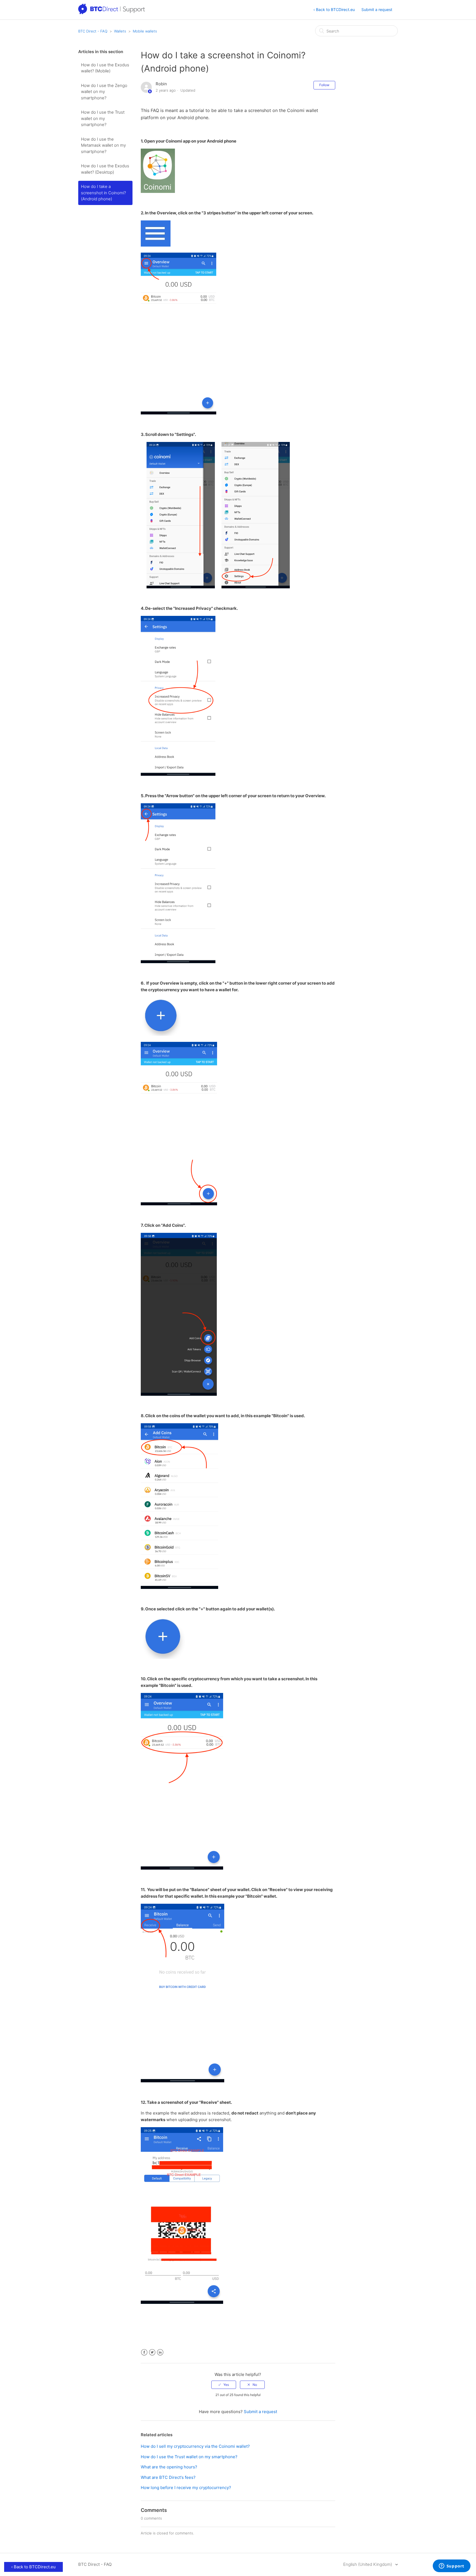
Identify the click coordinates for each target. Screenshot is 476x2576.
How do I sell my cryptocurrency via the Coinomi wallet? (195, 2446)
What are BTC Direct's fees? (168, 2477)
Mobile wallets (145, 31)
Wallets (120, 31)
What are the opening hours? (169, 2467)
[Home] (112, 13)
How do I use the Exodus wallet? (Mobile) (105, 68)
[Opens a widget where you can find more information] (451, 2566)
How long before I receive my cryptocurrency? (186, 2488)
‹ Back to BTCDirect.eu (334, 9)
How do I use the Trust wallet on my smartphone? (103, 118)
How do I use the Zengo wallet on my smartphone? (104, 92)
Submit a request (377, 9)
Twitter (152, 2352)
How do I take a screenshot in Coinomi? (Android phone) (103, 193)
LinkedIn (160, 2352)
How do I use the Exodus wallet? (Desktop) (105, 169)
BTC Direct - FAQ (93, 31)
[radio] (224, 2385)
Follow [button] (324, 85)
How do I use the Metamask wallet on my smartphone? (103, 145)
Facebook (144, 2352)
